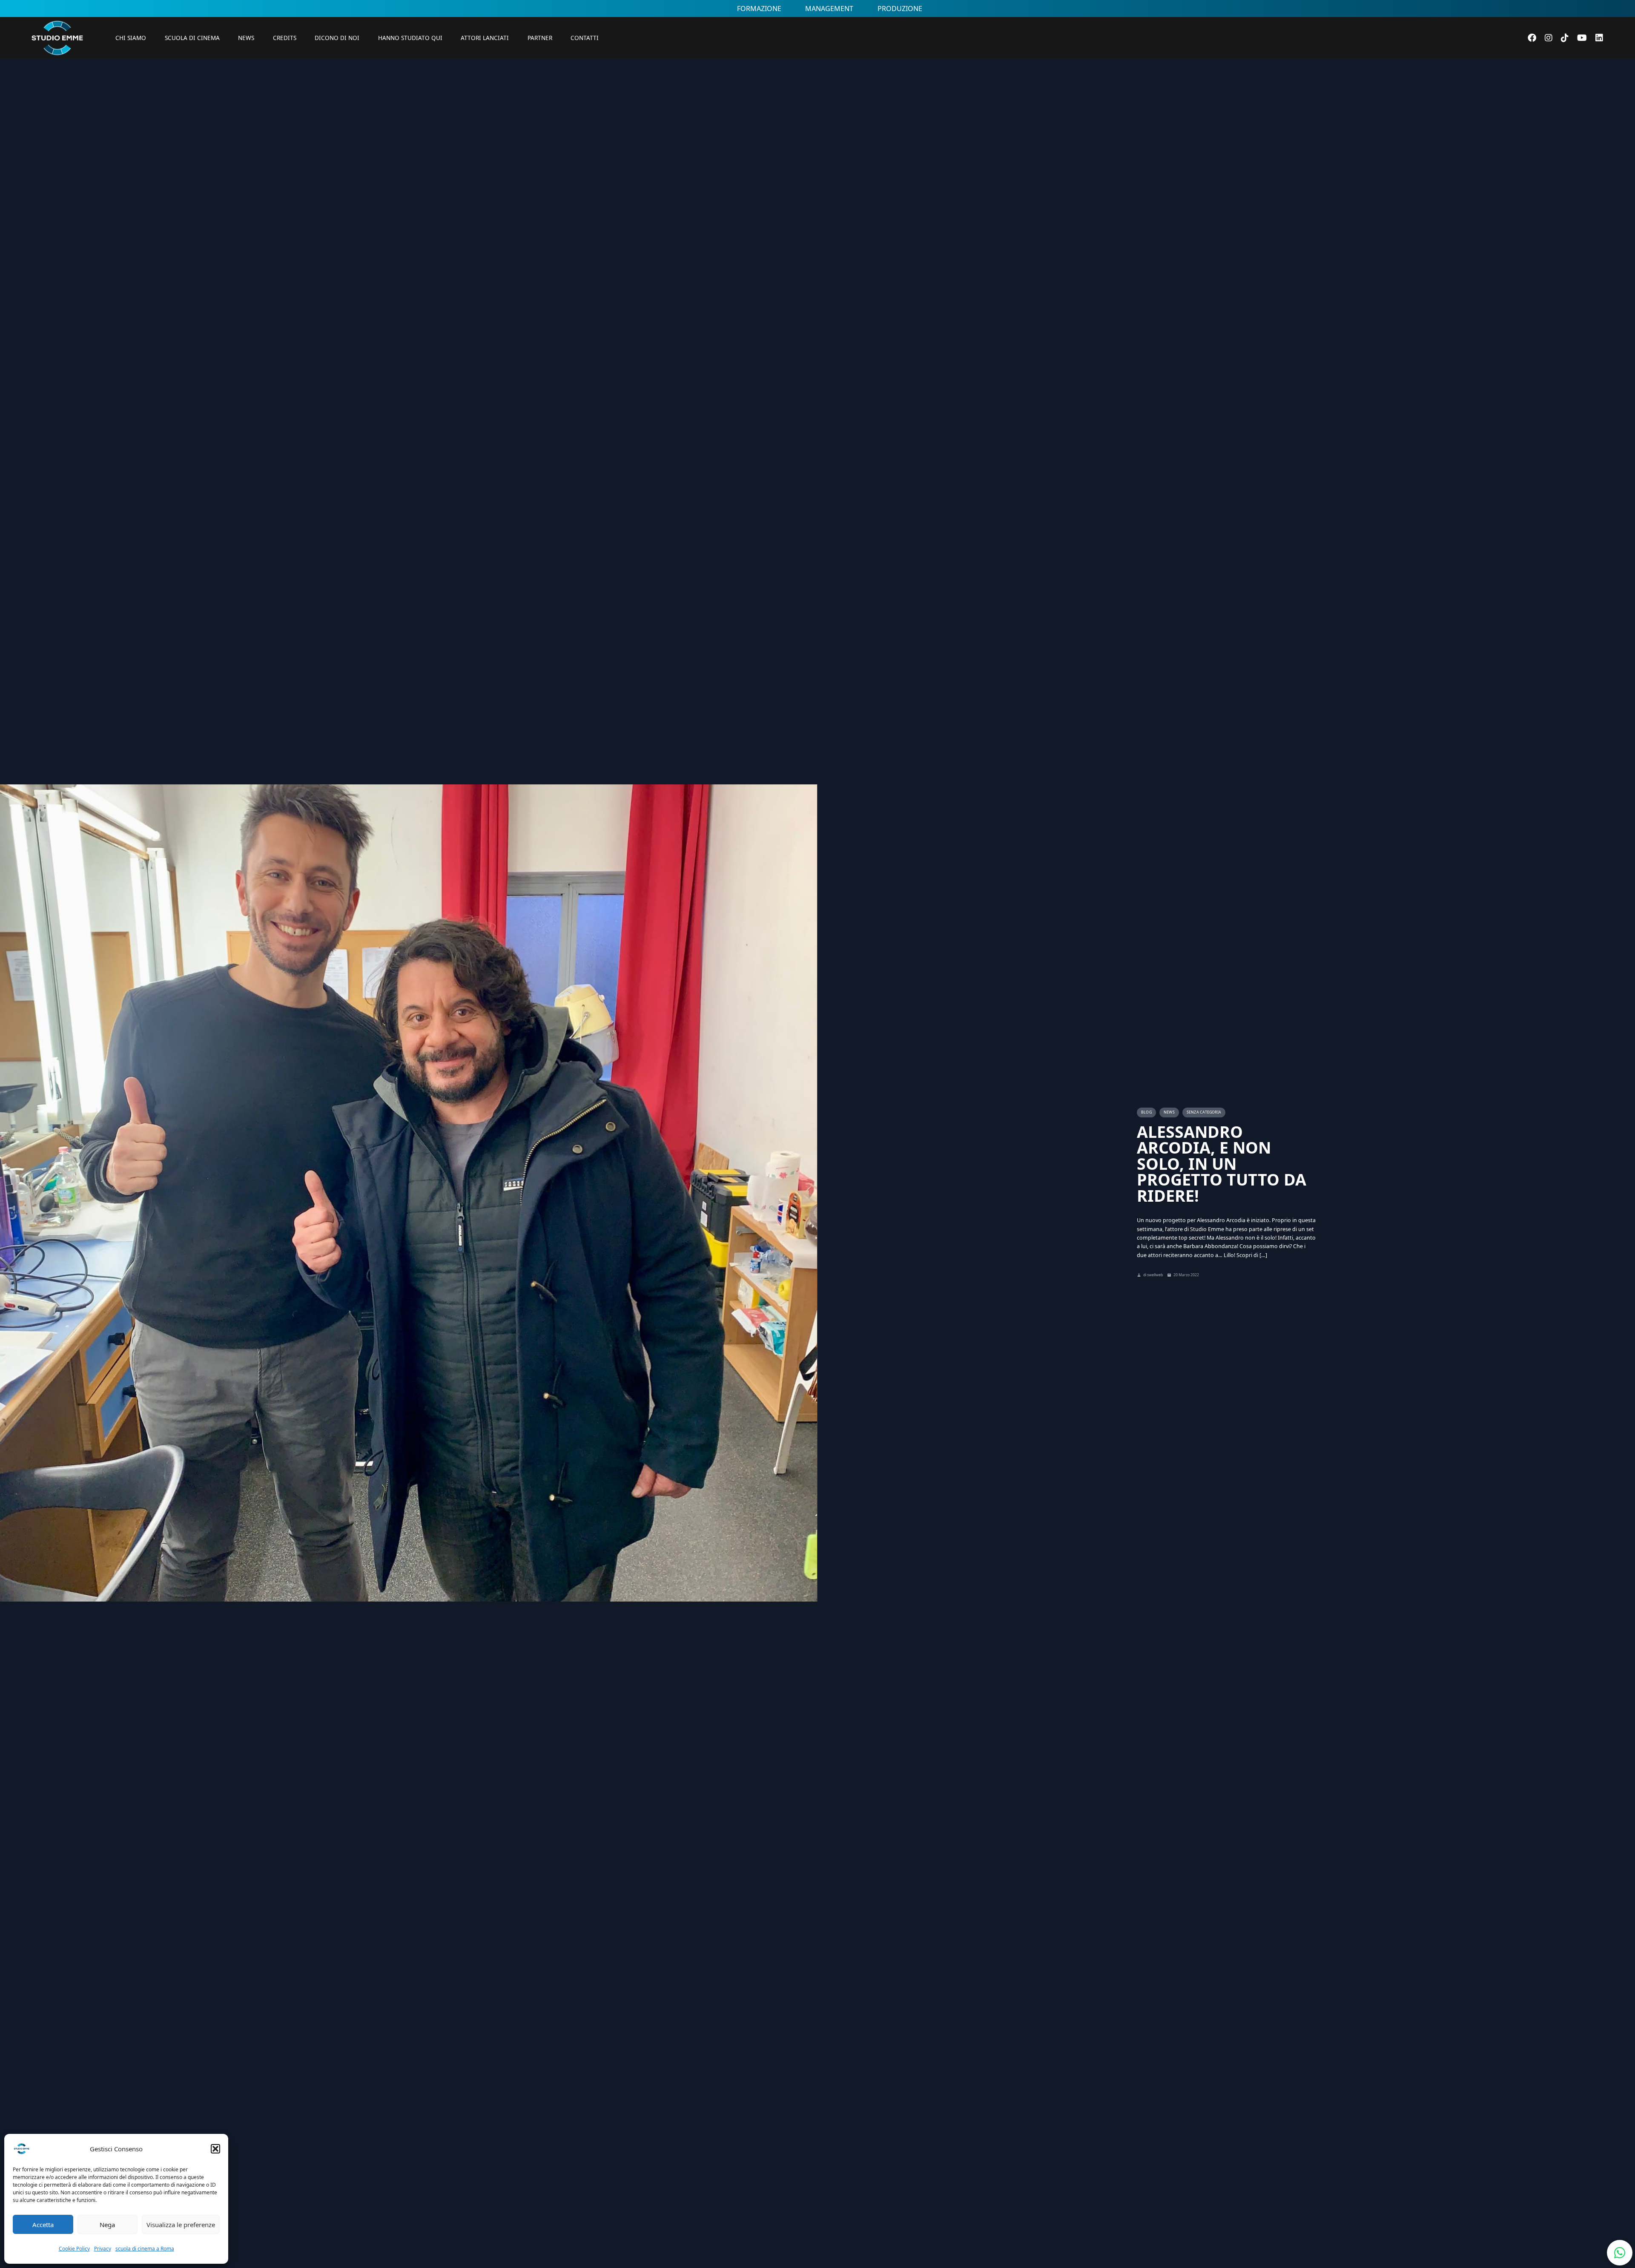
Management (829, 9)
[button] (215, 2149)
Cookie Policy (74, 2249)
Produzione (900, 9)
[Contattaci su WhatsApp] (1620, 2253)
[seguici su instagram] (1549, 38)
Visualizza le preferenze (181, 2225)
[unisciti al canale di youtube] (1582, 38)
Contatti (585, 38)
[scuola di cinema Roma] (57, 68)
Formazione (759, 9)
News (246, 38)
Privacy (103, 2249)
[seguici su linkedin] (1599, 38)
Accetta (43, 2225)
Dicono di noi (337, 38)
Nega (107, 2225)
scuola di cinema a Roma (145, 2249)
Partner (540, 38)
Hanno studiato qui (410, 38)
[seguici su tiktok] (1565, 38)
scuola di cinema (192, 38)
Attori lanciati (485, 38)
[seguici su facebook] (1532, 38)
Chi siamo (131, 38)
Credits (285, 38)
